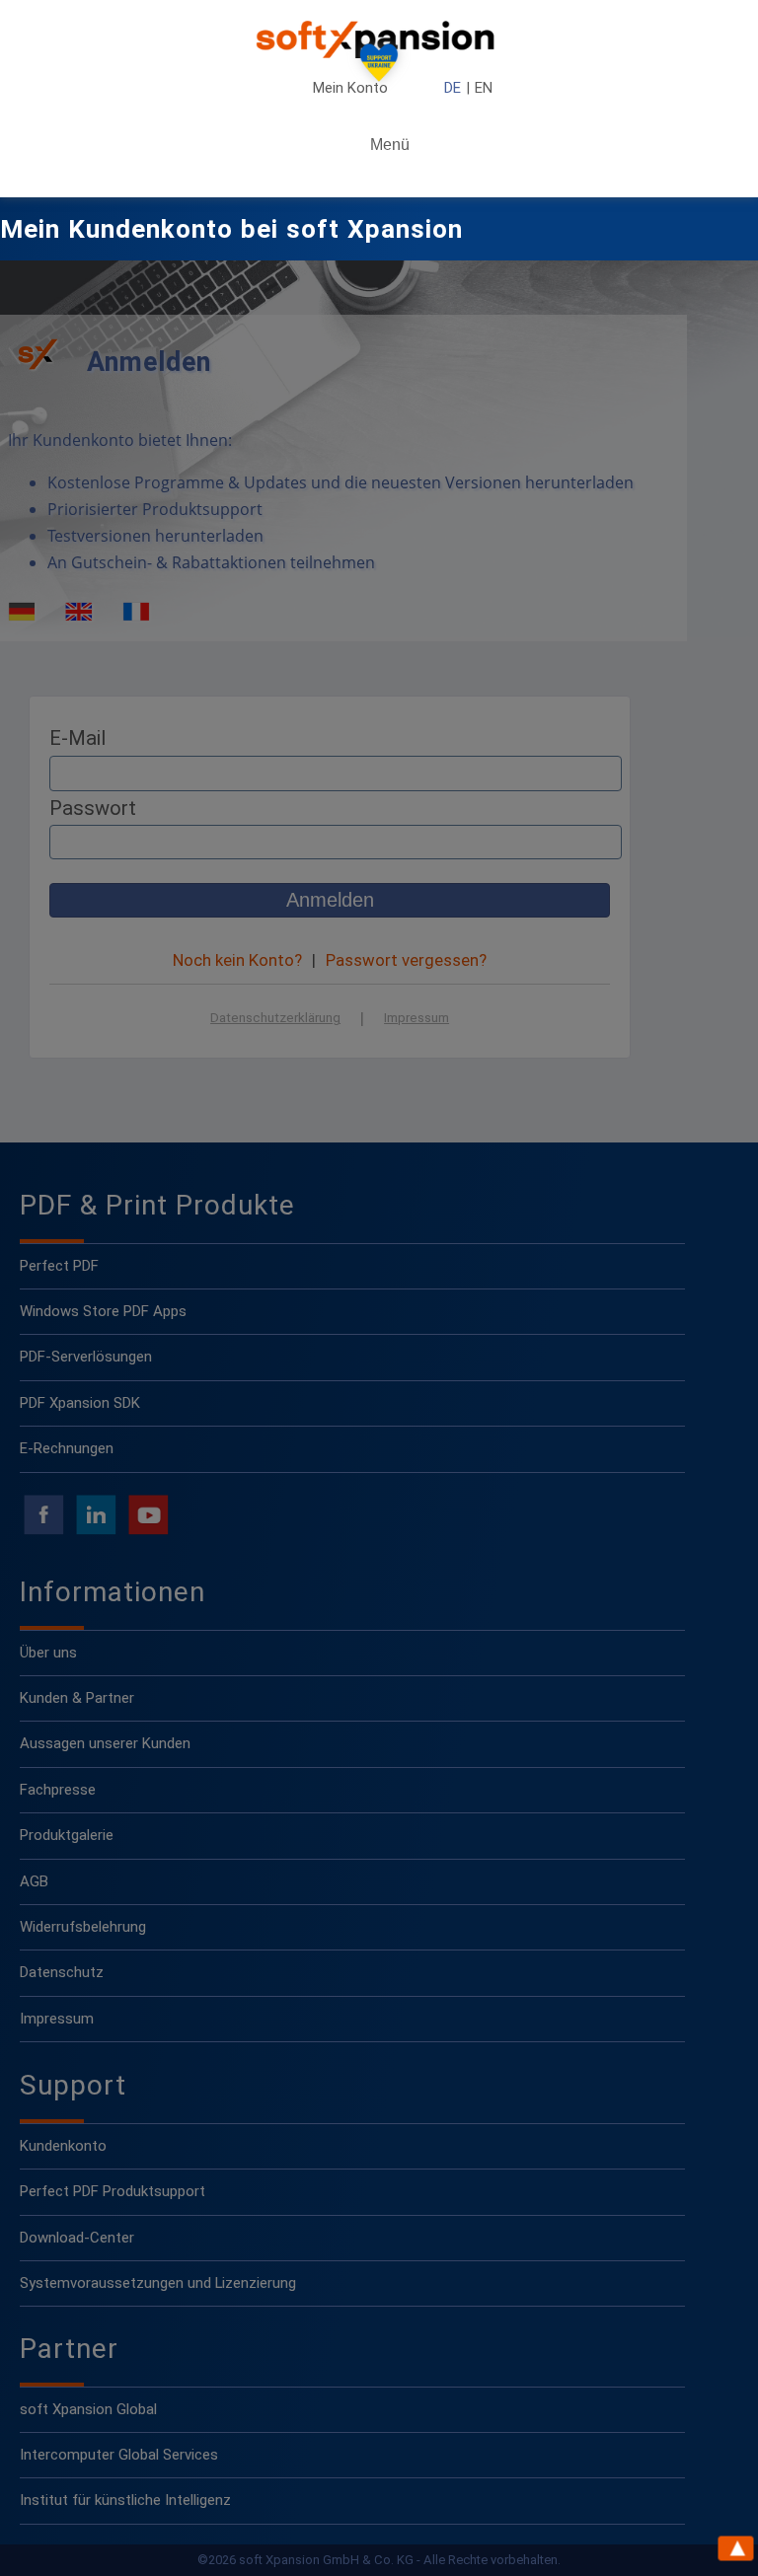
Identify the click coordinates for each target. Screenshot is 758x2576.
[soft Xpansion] (379, 39)
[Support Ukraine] (379, 67)
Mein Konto (350, 88)
